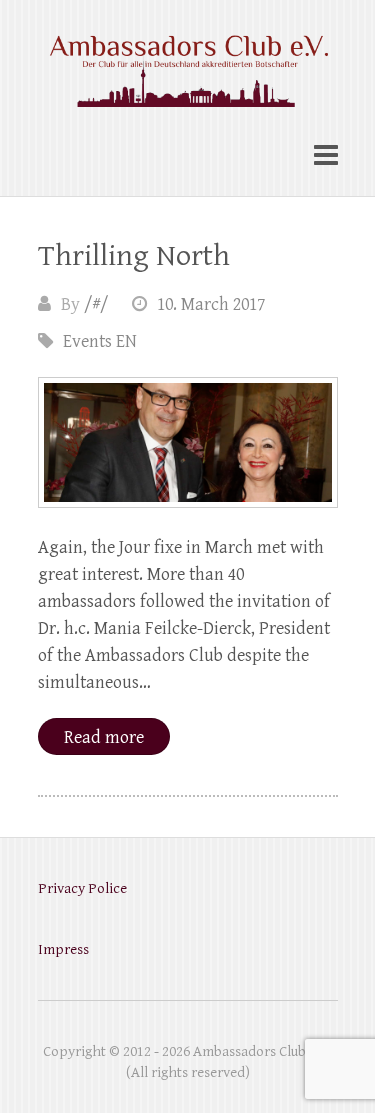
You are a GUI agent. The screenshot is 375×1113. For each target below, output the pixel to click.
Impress (63, 949)
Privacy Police (82, 888)
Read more (104, 737)
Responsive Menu (326, 155)
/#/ (96, 304)
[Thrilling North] (188, 442)
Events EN (100, 341)
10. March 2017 (211, 304)
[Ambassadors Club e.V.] (188, 60)
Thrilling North (134, 256)
